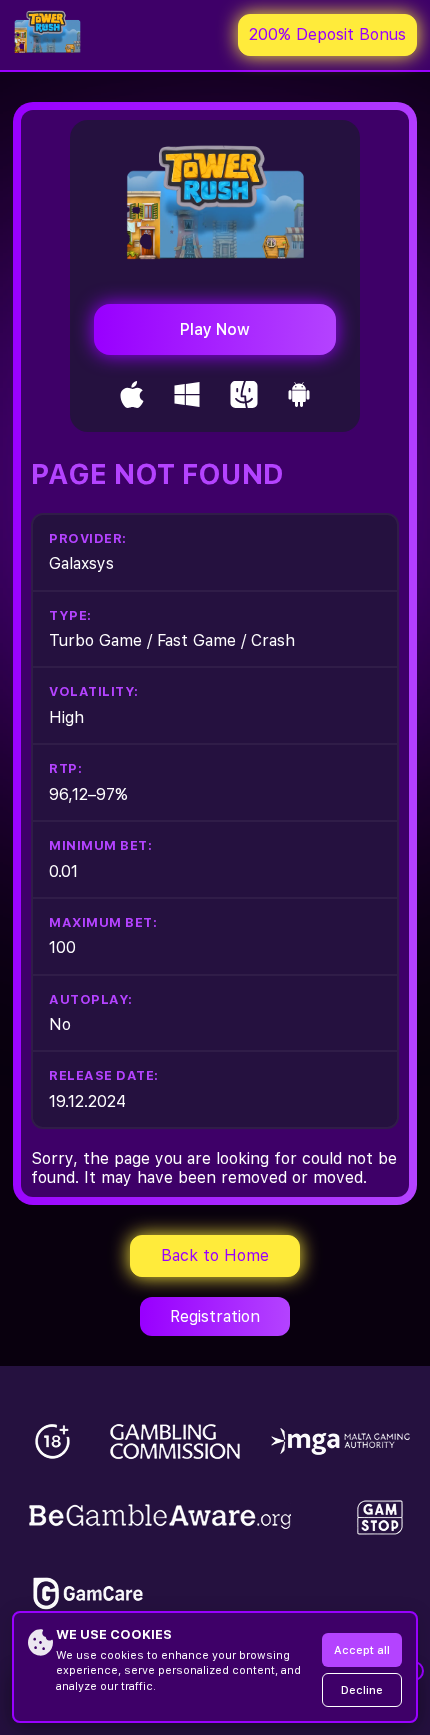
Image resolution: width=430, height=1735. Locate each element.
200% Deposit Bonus (327, 34)
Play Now (215, 329)
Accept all (362, 1650)
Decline (362, 1690)
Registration (215, 1316)
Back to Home (215, 1255)
